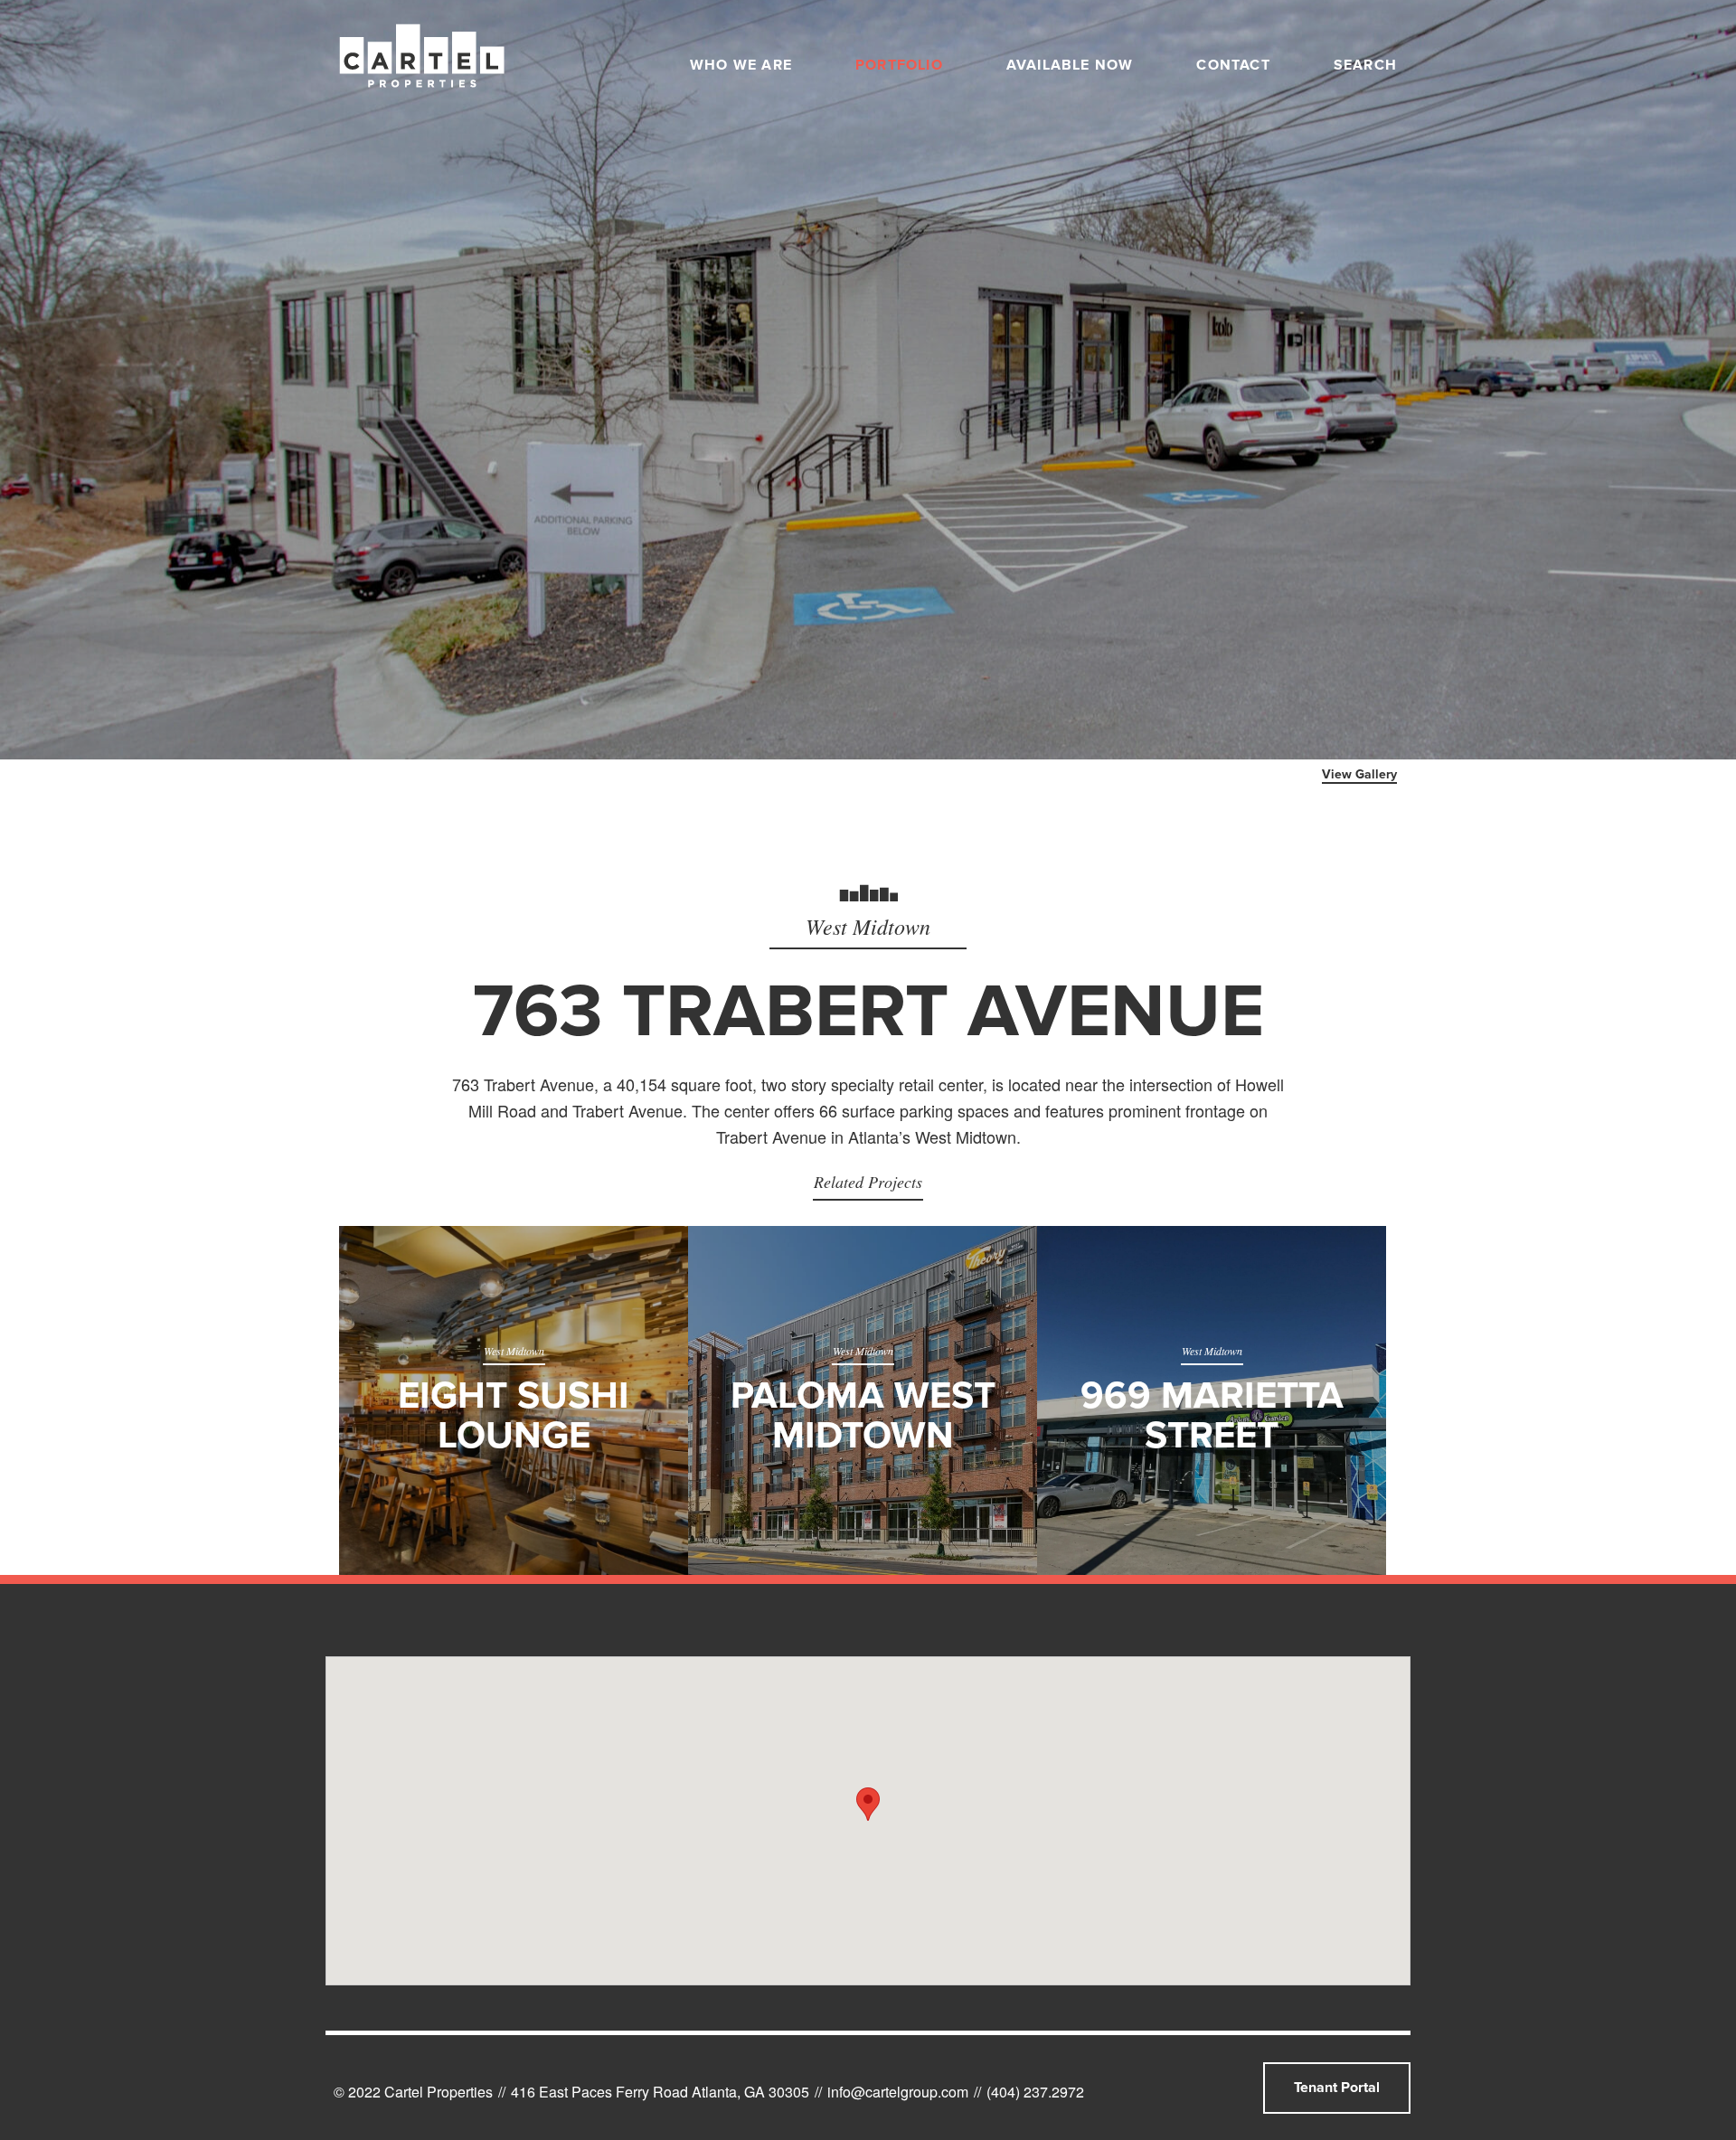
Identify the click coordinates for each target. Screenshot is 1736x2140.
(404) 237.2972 (1035, 2092)
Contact (1233, 65)
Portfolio (899, 65)
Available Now (1070, 65)
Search (1365, 65)
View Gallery (1359, 774)
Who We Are (741, 65)
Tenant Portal (1337, 2088)
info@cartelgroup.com (898, 2092)
